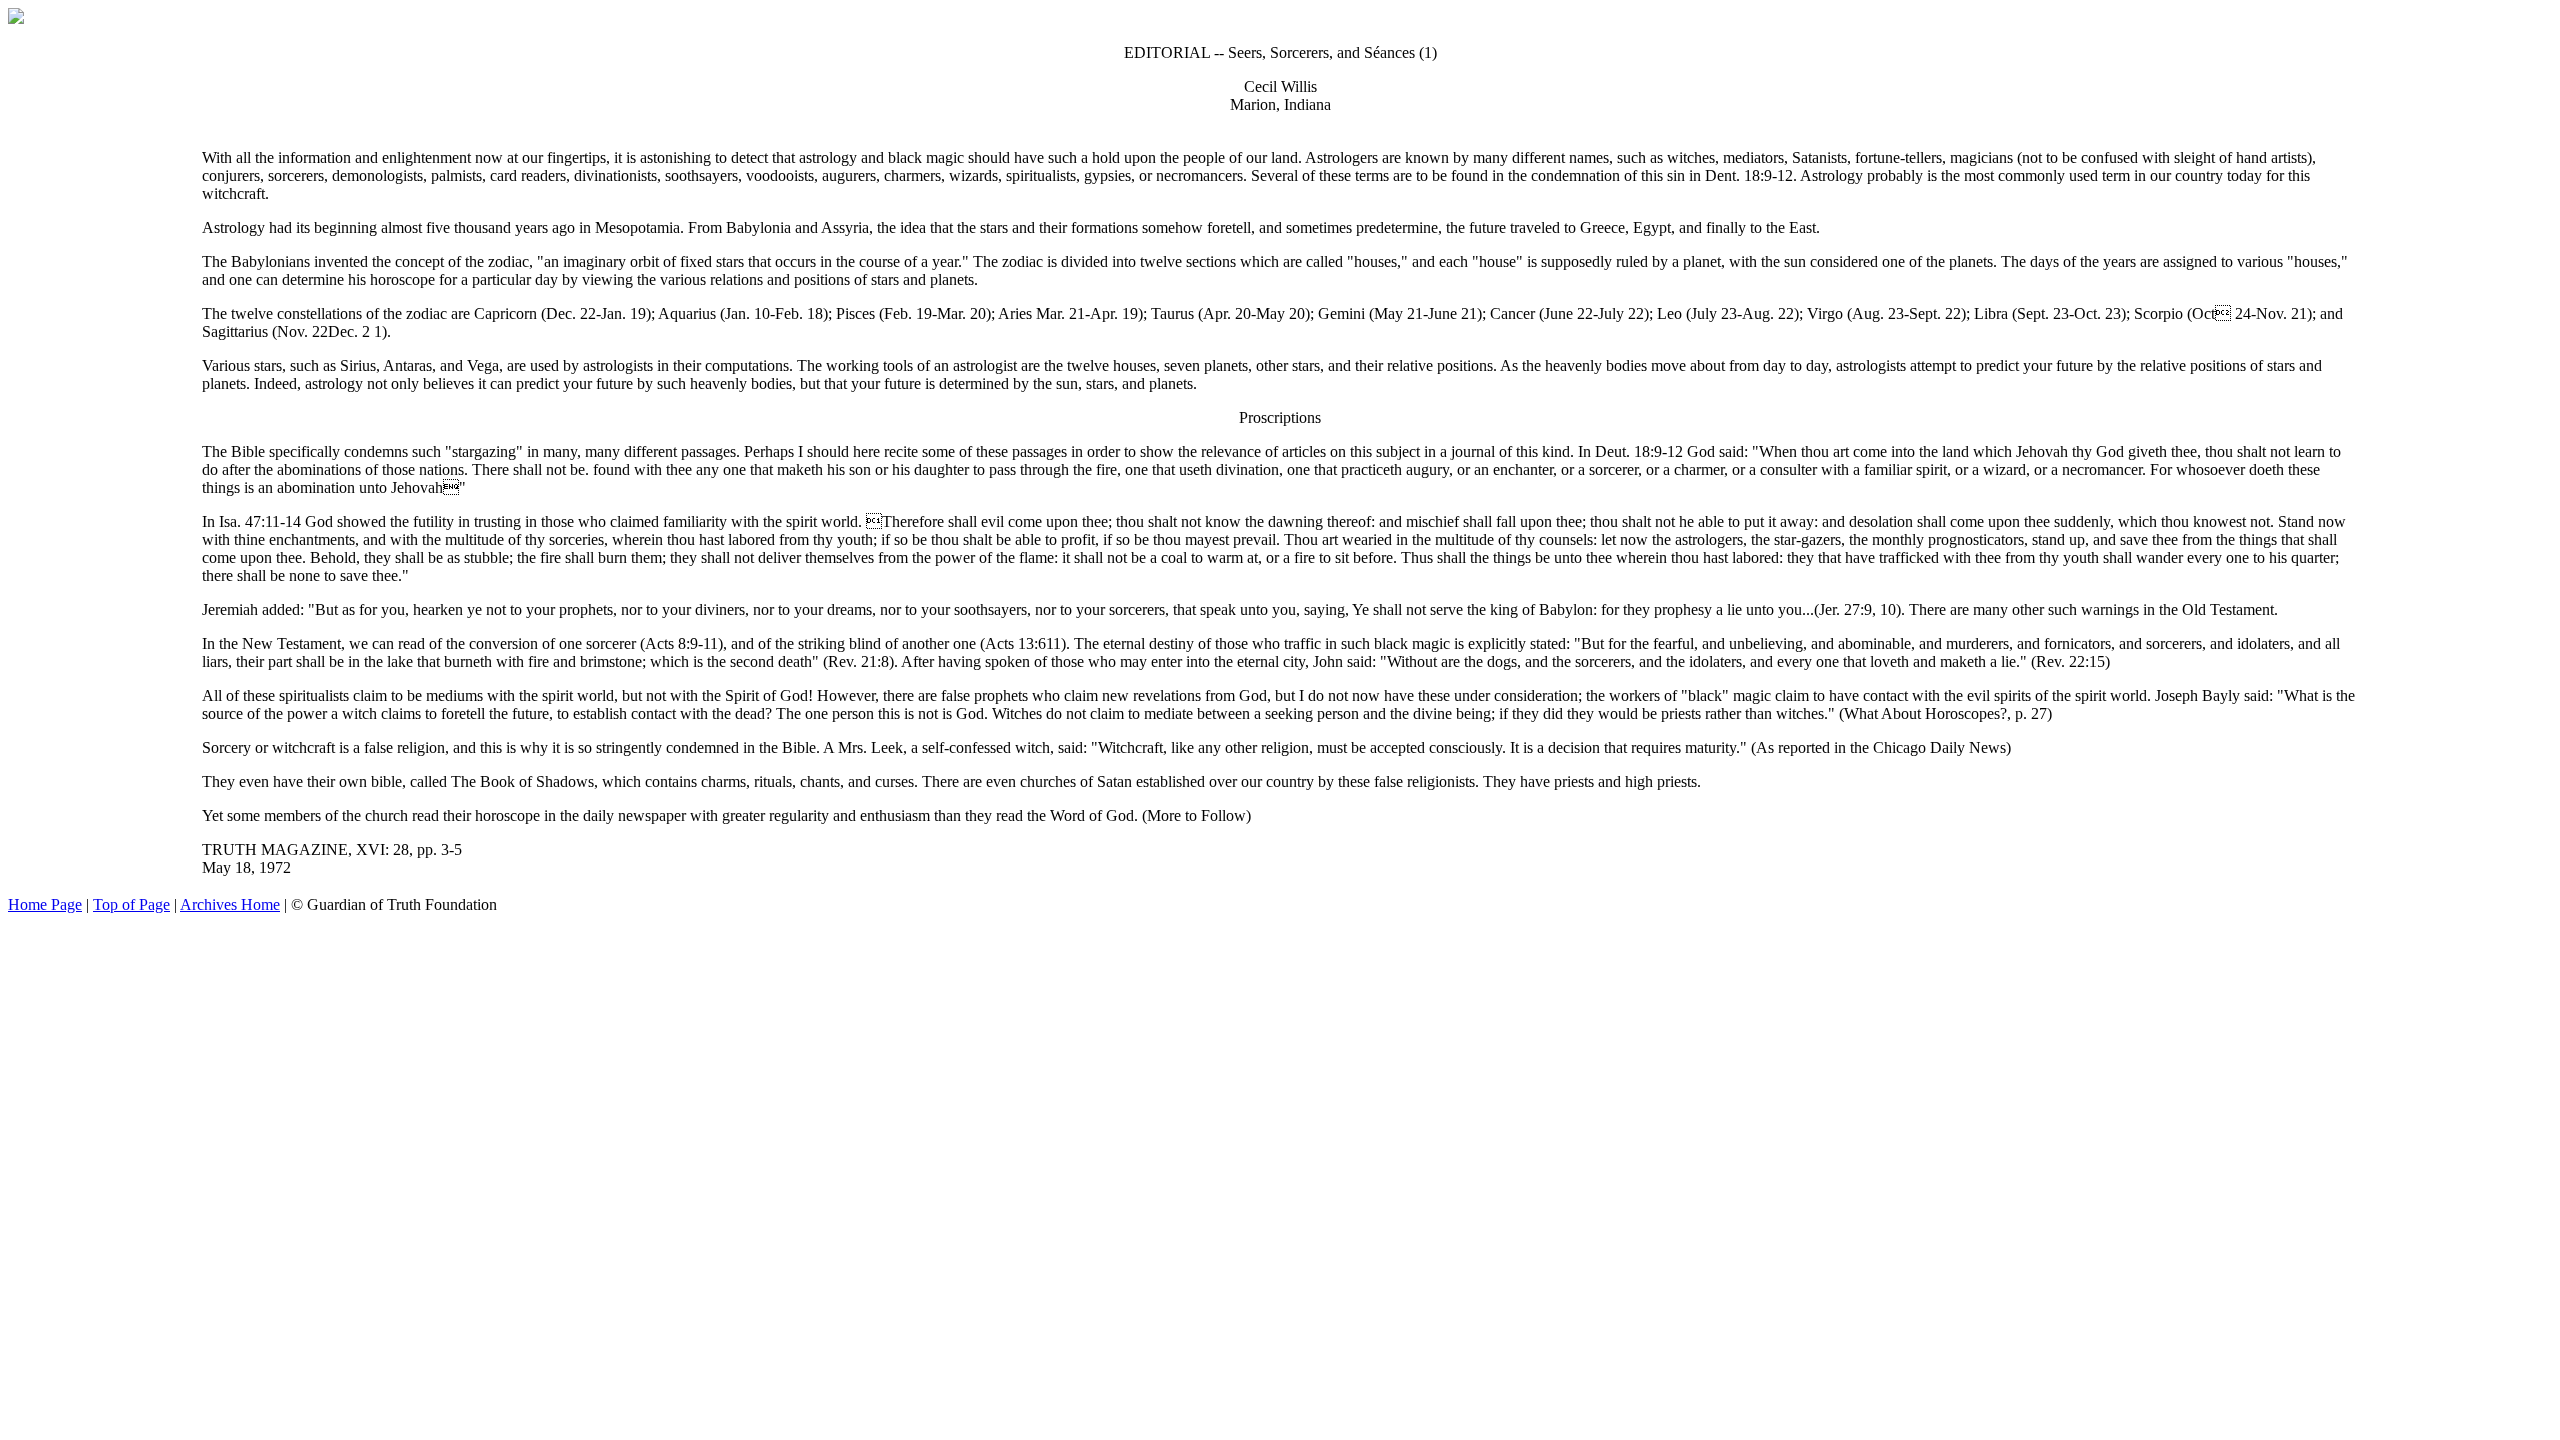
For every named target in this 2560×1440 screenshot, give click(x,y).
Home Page (45, 904)
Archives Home (230, 904)
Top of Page (131, 904)
